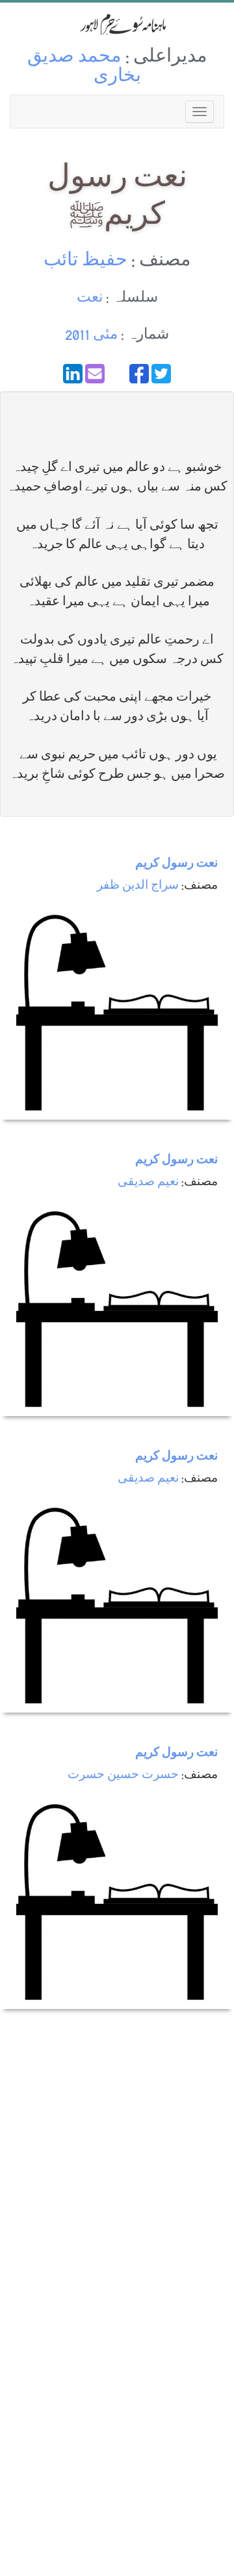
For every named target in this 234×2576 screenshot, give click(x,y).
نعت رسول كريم (176, 864)
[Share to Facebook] (139, 374)
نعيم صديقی (148, 1183)
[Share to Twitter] (161, 374)
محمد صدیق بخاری (84, 68)
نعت (90, 299)
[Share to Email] (95, 374)
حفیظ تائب (85, 262)
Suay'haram (117, 24)
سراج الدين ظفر (138, 886)
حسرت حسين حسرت (123, 1776)
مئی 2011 (91, 336)
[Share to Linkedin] (73, 374)
